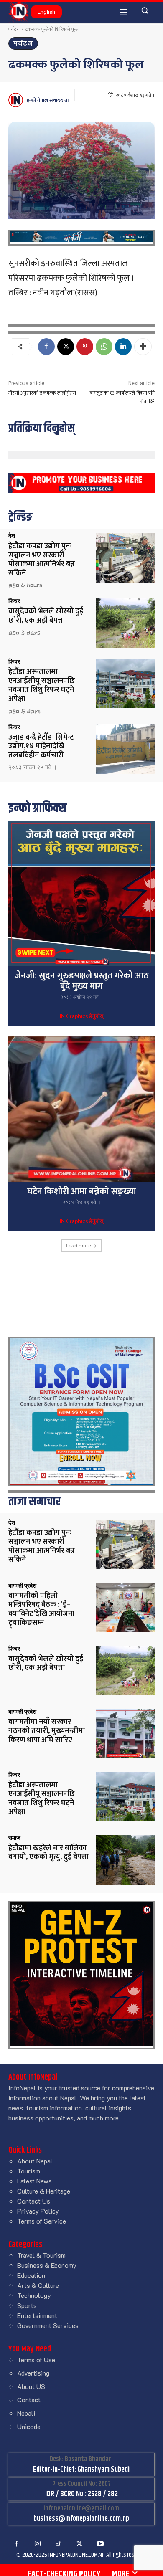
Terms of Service (42, 2221)
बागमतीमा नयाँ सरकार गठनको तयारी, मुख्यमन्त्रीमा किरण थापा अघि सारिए (47, 1731)
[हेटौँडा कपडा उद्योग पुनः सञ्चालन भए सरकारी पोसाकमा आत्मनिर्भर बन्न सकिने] (125, 558)
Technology (34, 2295)
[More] (143, 347)
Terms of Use (36, 2359)
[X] (66, 347)
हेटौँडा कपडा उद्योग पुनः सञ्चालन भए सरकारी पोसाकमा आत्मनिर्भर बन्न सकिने (42, 560)
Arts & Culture (38, 2285)
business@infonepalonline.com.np (81, 2519)
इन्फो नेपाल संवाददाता (48, 100)
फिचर (14, 601)
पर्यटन (14, 29)
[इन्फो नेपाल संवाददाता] (17, 100)
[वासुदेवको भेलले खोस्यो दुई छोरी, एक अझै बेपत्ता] (125, 623)
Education (31, 2275)
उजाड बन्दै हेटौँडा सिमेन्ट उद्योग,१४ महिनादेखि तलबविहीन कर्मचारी (41, 746)
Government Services (48, 2325)
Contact (29, 2400)
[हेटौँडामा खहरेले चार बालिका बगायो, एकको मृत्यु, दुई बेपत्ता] (125, 1860)
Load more (79, 1245)
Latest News (34, 2181)
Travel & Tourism (41, 2255)
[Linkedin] (123, 347)
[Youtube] (100, 2544)
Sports (27, 2305)
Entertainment (37, 2315)
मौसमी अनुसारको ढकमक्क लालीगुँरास (42, 393)
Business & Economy (47, 2265)
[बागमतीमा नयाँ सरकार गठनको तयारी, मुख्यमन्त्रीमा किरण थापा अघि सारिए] (125, 1734)
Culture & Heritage (44, 2191)
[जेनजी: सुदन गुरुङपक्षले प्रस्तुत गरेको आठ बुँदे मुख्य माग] (81, 894)
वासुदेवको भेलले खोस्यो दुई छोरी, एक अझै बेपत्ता (46, 616)
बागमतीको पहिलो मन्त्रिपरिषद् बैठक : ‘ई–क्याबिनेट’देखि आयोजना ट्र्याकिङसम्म (41, 1610)
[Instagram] (38, 2544)
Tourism (29, 2171)
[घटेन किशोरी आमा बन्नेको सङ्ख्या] (81, 1109)
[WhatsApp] (104, 347)
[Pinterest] (85, 347)
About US (31, 2386)
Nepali (26, 2413)
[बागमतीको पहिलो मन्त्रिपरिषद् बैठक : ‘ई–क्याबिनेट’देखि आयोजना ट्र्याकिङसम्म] (125, 1607)
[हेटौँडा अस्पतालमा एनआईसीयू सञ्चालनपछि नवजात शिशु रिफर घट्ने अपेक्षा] (125, 683)
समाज (14, 1838)
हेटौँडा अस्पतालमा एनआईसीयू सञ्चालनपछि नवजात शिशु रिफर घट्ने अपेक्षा (42, 685)
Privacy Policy (38, 2211)
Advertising (33, 2373)
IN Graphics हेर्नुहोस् (81, 1017)
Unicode (29, 2426)
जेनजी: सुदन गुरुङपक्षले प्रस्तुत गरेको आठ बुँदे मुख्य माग (82, 981)
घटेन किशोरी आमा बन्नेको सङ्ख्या (82, 1192)
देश (12, 536)
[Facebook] (46, 347)
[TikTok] (59, 2544)
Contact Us (34, 2201)
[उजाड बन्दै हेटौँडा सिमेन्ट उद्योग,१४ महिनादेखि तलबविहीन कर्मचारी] (125, 749)
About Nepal (35, 2161)
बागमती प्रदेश (22, 1586)
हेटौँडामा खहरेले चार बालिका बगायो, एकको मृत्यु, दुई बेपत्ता (48, 1853)
